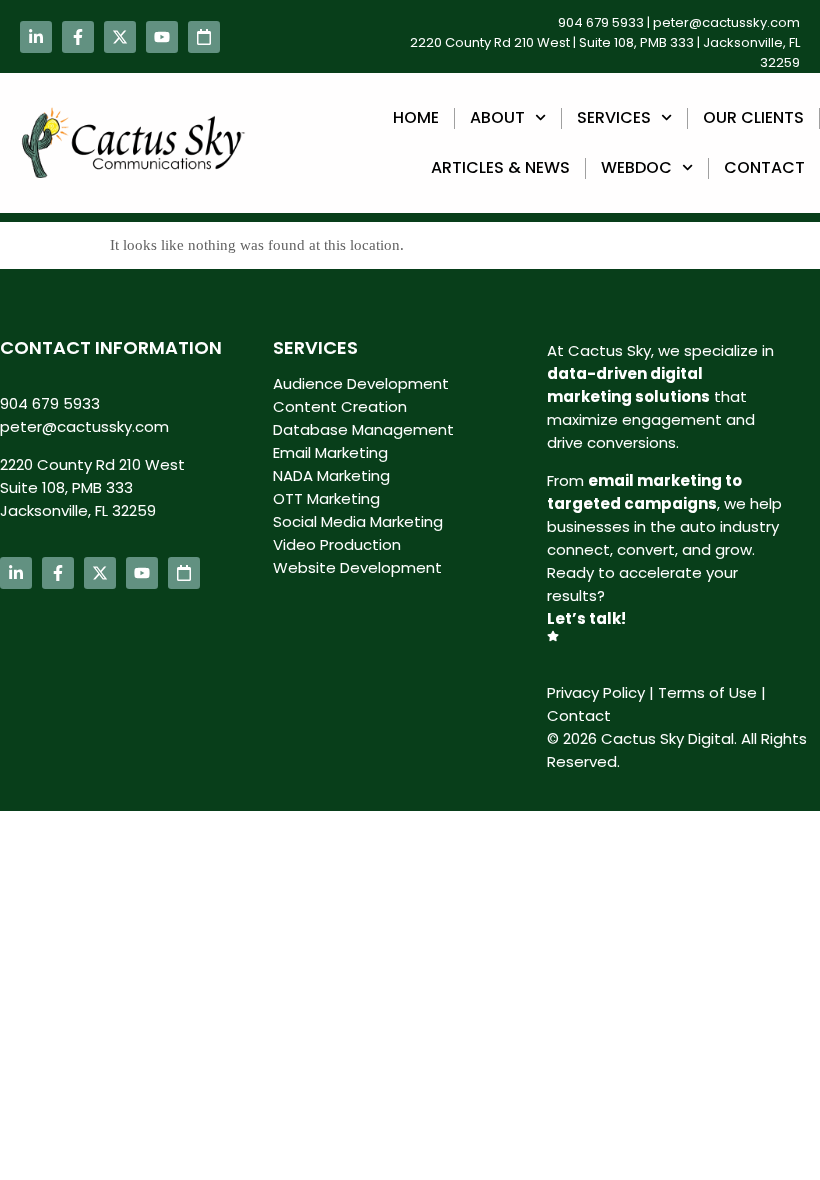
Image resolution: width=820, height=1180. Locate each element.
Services (614, 117)
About (497, 117)
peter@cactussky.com (726, 22)
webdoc (636, 167)
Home (416, 117)
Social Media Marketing (358, 521)
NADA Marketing (331, 475)
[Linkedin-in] (36, 37)
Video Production (337, 544)
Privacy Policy (596, 692)
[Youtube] (162, 37)
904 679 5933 (601, 22)
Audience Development (361, 383)
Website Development (357, 567)
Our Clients (753, 117)
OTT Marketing (326, 498)
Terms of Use (707, 692)
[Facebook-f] (78, 37)
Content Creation (340, 406)
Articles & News (500, 167)
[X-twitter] (120, 37)
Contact (764, 167)
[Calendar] (204, 37)
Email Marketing (330, 452)
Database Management (363, 429)
